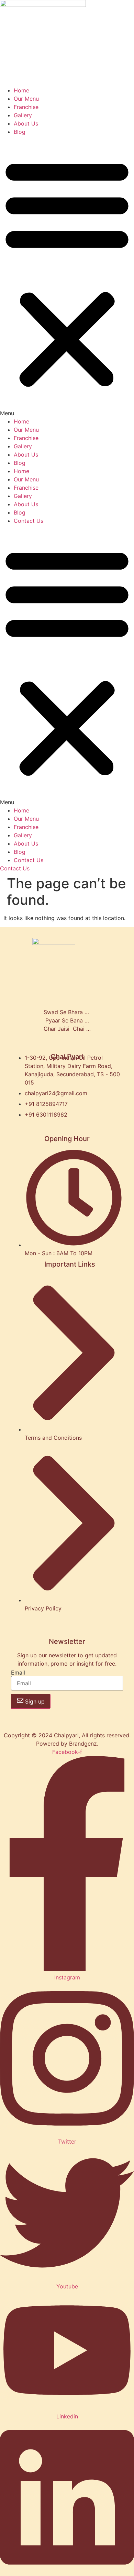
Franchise (26, 107)
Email (18, 1673)
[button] (67, 277)
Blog (20, 132)
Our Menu (26, 99)
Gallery (23, 115)
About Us (26, 123)
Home (21, 90)
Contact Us (29, 521)
